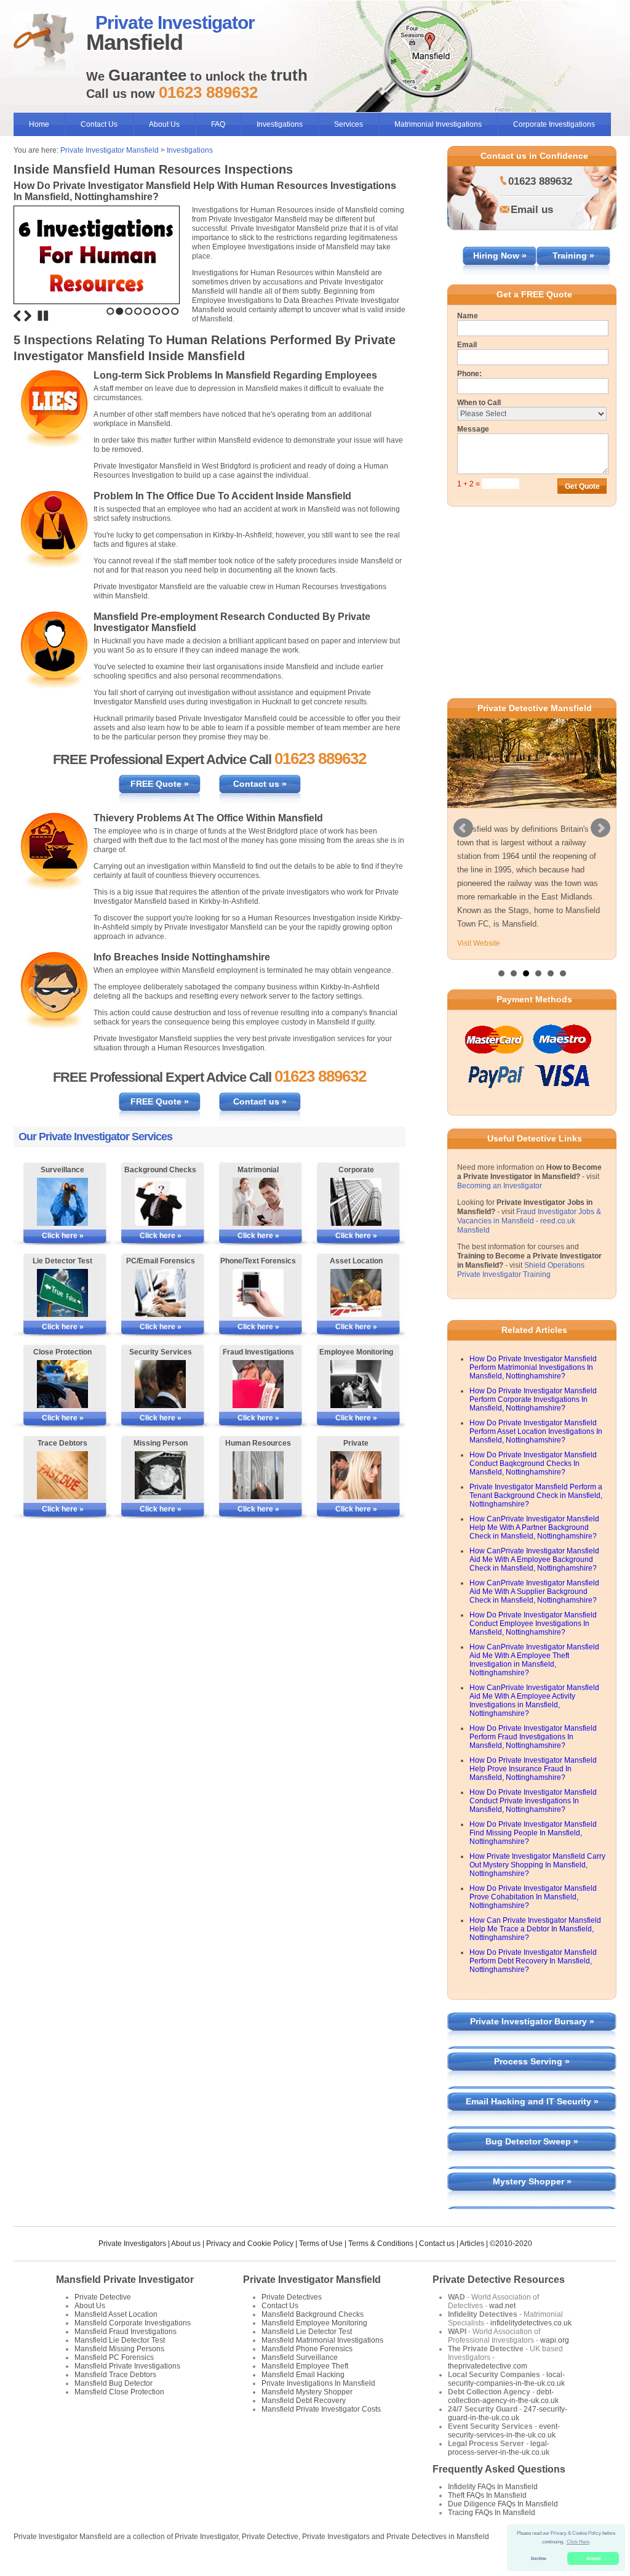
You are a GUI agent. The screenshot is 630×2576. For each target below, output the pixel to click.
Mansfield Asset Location (116, 2314)
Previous (17, 316)
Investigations (280, 124)
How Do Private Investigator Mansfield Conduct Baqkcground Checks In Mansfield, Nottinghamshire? (533, 1463)
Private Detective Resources (499, 2280)
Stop (43, 316)
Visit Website (479, 943)
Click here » (63, 1236)
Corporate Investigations (554, 124)
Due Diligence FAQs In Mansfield (503, 2504)
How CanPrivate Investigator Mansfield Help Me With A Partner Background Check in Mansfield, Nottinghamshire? (534, 1527)
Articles (472, 2244)
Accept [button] (593, 2558)
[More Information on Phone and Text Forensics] (258, 1293)
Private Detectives (292, 2297)
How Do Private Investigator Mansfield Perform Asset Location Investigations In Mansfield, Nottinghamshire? (536, 1431)
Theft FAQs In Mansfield (487, 2495)
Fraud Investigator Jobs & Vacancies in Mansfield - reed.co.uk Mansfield (529, 1221)
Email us (532, 210)
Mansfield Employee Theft (305, 2366)
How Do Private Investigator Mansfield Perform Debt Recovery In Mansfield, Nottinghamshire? (533, 1961)
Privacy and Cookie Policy (250, 2244)
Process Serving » (532, 2061)
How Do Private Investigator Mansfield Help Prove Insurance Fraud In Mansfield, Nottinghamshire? (533, 1769)
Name (468, 316)
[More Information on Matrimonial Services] (258, 1202)
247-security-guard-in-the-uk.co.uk (508, 2413)
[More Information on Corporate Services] (356, 1202)
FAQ (218, 124)
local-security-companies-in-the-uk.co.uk (506, 2379)
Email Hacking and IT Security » (532, 2101)
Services (349, 124)
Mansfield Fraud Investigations (126, 2332)
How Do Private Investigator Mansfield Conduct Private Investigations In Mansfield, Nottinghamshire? (533, 1801)
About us (186, 2244)
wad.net (502, 2306)
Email (467, 345)
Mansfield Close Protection (119, 2392)
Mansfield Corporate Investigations (133, 2323)
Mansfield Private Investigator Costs (321, 2409)
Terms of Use (321, 2244)
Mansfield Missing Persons (119, 2349)
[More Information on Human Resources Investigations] (258, 1475)
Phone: (469, 374)
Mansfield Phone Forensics (307, 2349)
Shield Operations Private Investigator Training (521, 1270)
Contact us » (260, 784)
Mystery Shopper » (532, 2181)
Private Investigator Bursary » (532, 2021)
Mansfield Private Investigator (125, 2280)
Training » (573, 256)
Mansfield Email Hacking (303, 2375)
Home (39, 124)
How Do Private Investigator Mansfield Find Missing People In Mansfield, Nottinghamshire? (533, 1833)
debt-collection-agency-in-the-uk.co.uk (503, 2396)
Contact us (437, 2244)
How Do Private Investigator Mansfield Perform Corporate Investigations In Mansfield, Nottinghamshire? (533, 1399)
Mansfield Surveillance (300, 2357)
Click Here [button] (578, 2542)
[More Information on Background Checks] (160, 1202)
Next (28, 316)
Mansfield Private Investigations (127, 2366)
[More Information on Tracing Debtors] (62, 1475)
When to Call (479, 403)
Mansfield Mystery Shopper (307, 2392)
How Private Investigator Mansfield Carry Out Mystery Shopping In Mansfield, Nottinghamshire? (537, 1865)
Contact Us (99, 124)
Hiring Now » (500, 256)
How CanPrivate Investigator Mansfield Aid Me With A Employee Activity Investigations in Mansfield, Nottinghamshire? (534, 1701)
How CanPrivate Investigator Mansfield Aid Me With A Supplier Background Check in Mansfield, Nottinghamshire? (534, 1592)
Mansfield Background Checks (313, 2314)
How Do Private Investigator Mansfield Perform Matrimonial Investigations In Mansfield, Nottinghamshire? (533, 1367)
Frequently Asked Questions (499, 2469)
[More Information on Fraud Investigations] (258, 1384)
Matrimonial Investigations (438, 124)
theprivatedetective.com (488, 2366)
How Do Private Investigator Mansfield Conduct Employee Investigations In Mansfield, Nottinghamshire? (533, 1624)
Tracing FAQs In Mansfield (492, 2513)
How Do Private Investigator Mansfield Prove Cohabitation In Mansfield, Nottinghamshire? (533, 1897)
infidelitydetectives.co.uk (531, 2323)
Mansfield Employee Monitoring (314, 2323)
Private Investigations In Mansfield (318, 2383)
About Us (164, 124)
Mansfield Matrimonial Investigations (322, 2340)
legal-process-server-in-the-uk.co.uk (499, 2448)
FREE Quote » (160, 784)
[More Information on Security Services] (160, 1384)
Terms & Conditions (381, 2244)
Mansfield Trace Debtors (115, 2375)
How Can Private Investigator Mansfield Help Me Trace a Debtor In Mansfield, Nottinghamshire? (535, 1929)
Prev (463, 828)
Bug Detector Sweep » (532, 2141)
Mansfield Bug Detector (114, 2383)
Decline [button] (539, 2558)
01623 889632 (540, 181)
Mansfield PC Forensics (114, 2357)
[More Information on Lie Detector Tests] (62, 1293)
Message (473, 429)
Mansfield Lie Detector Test (120, 2340)
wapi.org (555, 2340)
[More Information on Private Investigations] (356, 1475)
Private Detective (103, 2297)
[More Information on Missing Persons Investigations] (160, 1475)
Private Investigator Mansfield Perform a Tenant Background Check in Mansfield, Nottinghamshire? (536, 1495)
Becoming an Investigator (500, 1186)
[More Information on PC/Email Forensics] (160, 1293)
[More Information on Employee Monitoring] (356, 1384)
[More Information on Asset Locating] (356, 1293)
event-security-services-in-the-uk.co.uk (504, 2431)
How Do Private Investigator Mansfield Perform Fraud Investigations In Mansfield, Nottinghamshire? (533, 1737)
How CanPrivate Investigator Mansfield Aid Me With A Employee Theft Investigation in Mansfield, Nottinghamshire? (534, 1660)
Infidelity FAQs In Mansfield (493, 2487)
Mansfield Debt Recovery (304, 2401)
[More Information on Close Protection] (62, 1384)
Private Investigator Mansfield (110, 150)
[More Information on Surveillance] (62, 1202)
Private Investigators (132, 2244)
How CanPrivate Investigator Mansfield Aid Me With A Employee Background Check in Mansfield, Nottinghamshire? (534, 1560)
